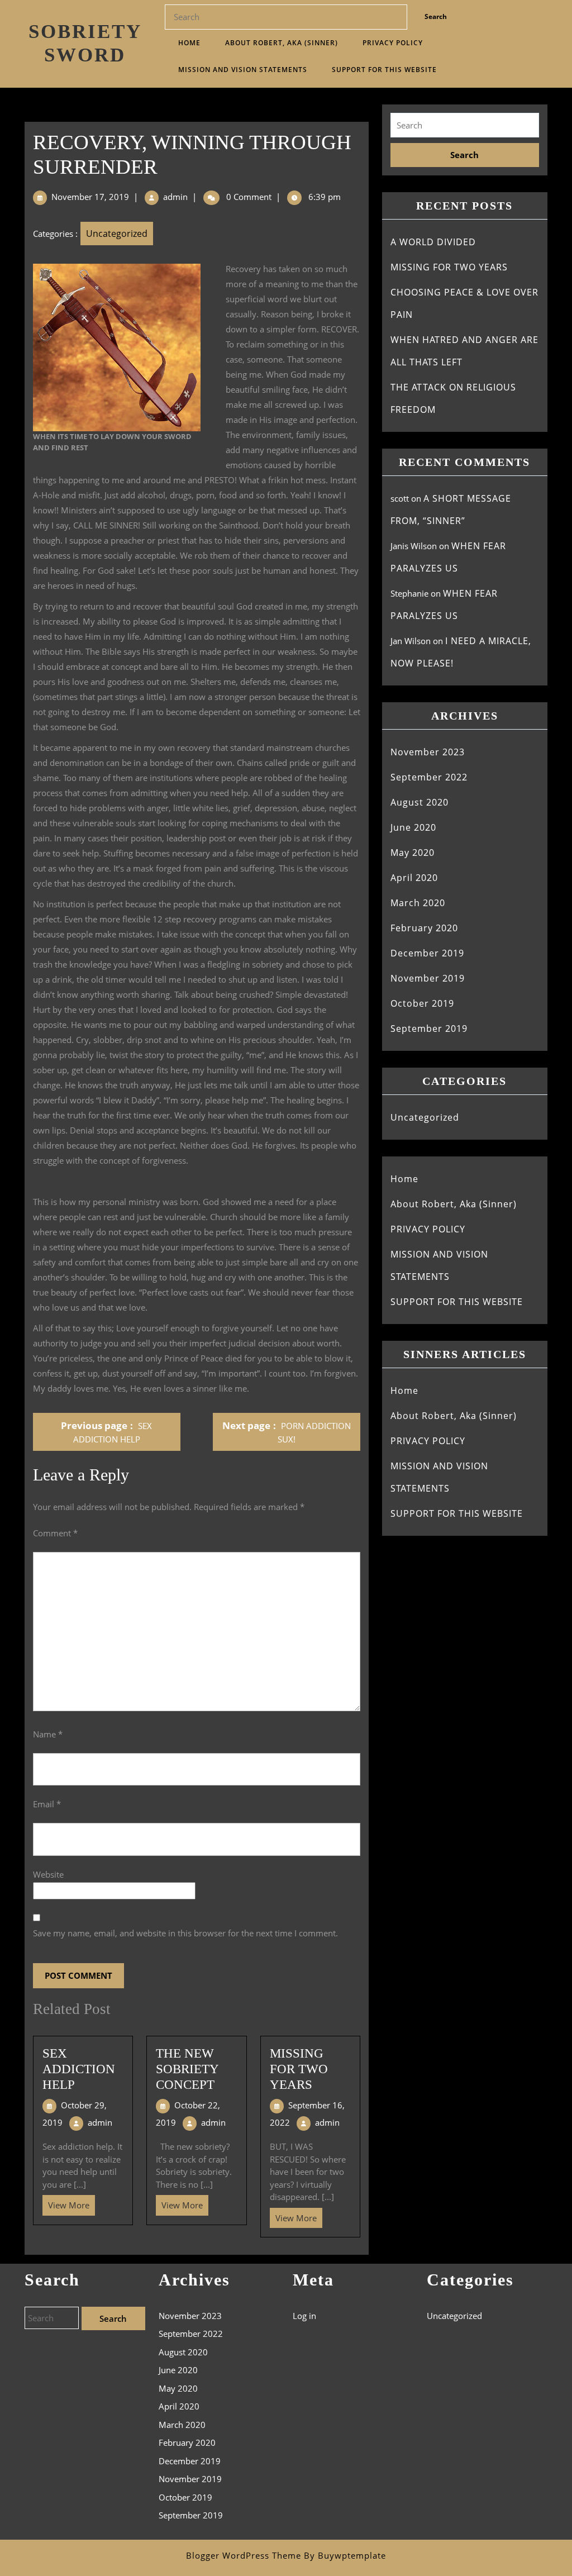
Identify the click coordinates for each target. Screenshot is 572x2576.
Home (189, 43)
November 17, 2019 (90, 197)
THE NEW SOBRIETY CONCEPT (187, 2069)
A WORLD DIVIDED (433, 242)
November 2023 (428, 752)
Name (48, 1734)
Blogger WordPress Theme (244, 2555)
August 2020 (420, 802)
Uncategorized (117, 234)
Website (48, 1874)
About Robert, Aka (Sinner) (282, 43)
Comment (55, 1533)
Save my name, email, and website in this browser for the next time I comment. (185, 1933)
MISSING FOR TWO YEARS (299, 2069)
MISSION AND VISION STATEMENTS (243, 70)
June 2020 (413, 827)
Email (47, 1804)
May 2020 (413, 853)
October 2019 (422, 1003)
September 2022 (429, 777)
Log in (304, 2316)
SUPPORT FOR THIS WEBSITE (384, 70)
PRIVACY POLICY (393, 43)
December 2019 (427, 953)
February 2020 (424, 928)
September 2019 (429, 1029)
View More (66, 2203)
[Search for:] (465, 125)
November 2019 (428, 978)
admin (175, 197)
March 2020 (418, 903)
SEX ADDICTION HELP (79, 2069)
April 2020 (414, 878)
